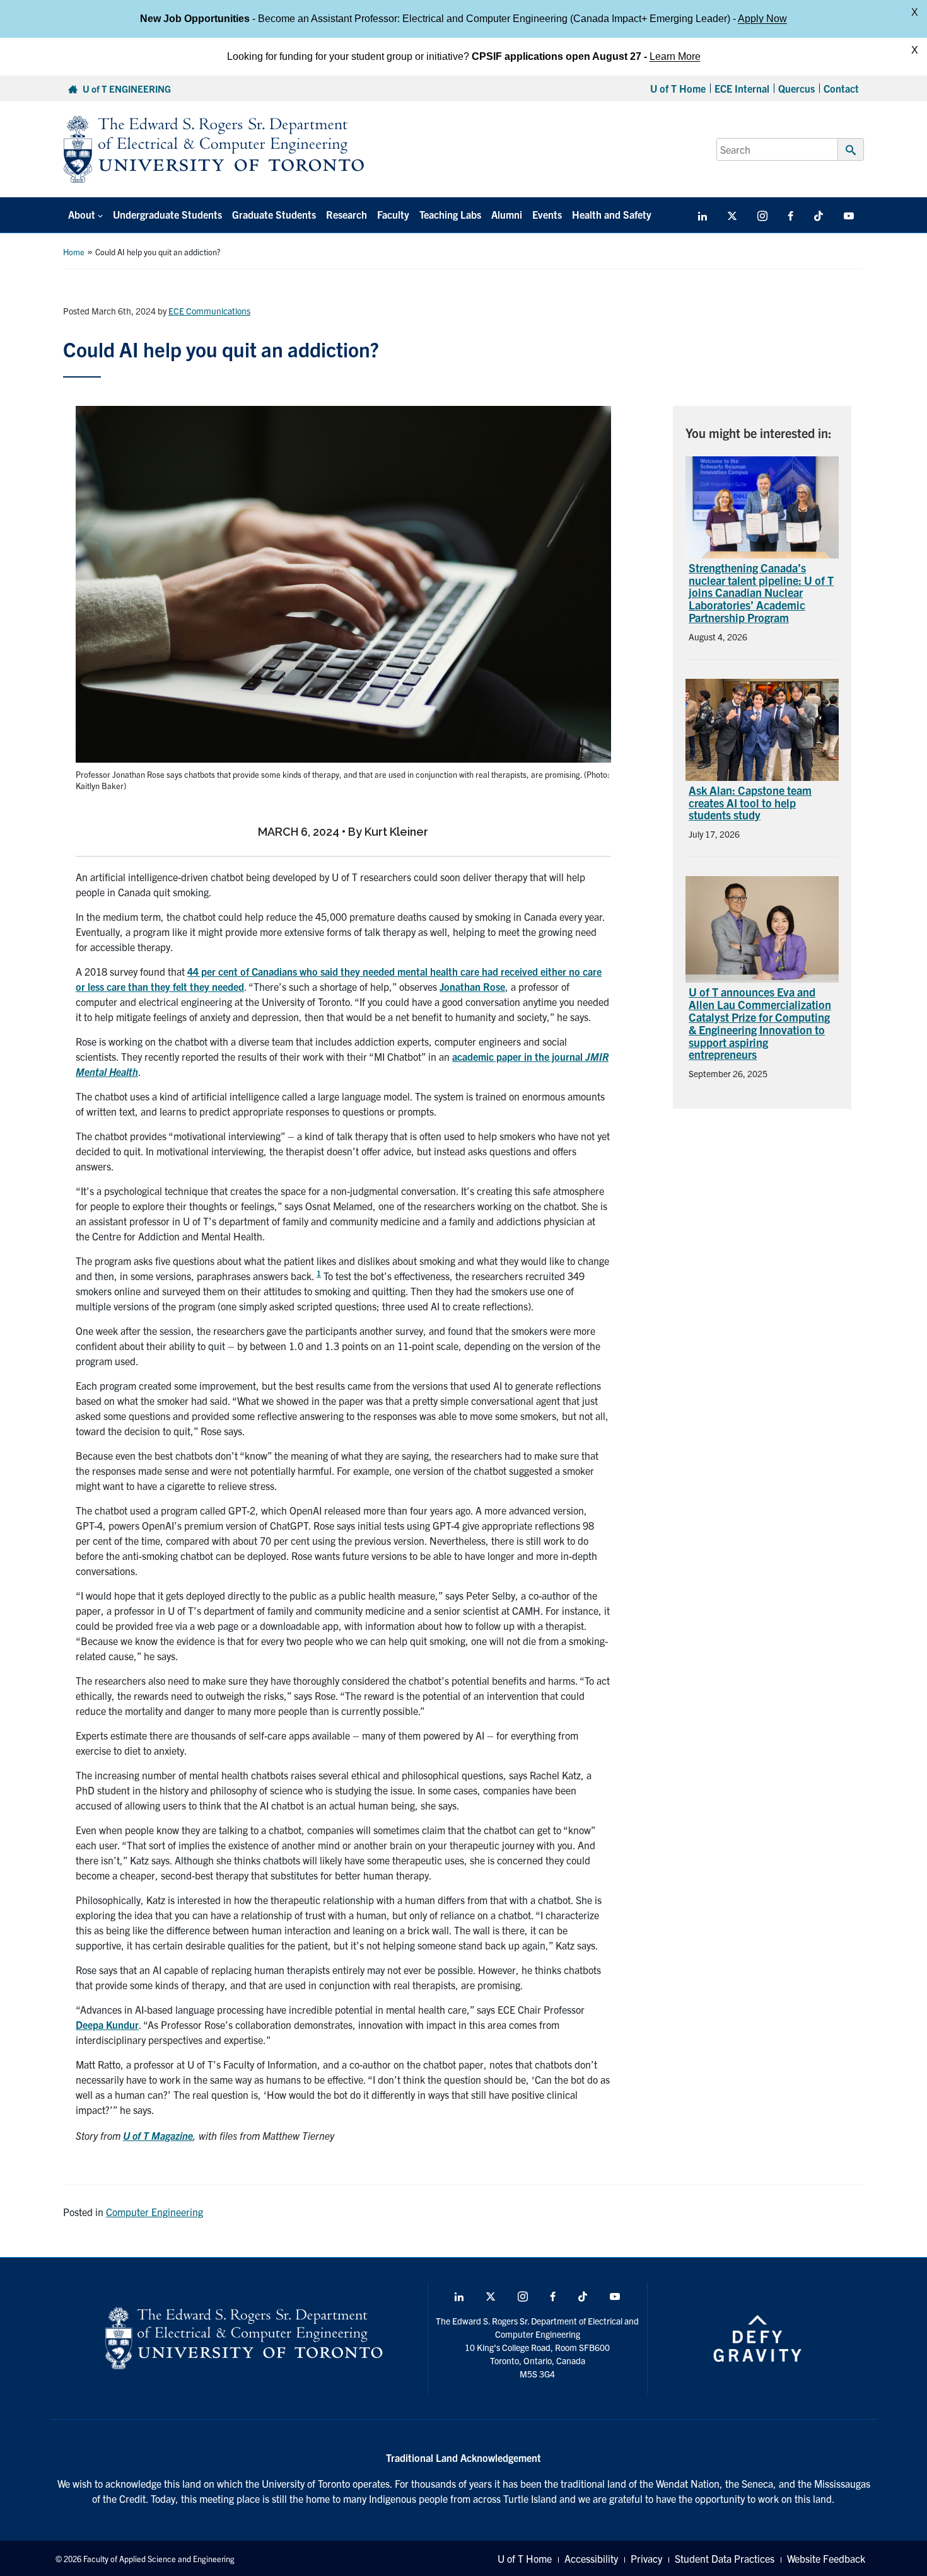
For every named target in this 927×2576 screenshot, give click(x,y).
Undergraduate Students (167, 214)
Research (347, 214)
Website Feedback (826, 2558)
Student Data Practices (725, 2558)
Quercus (796, 88)
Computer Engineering (154, 2212)
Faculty (393, 214)
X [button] (915, 12)
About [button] (82, 214)
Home (74, 252)
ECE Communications (209, 311)
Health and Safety (612, 214)
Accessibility (591, 2558)
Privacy (646, 2558)
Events (547, 214)
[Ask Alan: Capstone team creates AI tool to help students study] (762, 728)
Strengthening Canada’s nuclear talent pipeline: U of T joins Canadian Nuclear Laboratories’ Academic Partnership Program (761, 592)
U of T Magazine (158, 2135)
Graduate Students (274, 214)
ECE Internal (742, 88)
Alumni (507, 214)
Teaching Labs (450, 214)
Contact (841, 88)
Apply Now (762, 19)
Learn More (675, 56)
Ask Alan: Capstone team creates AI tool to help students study (750, 803)
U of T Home (678, 88)
